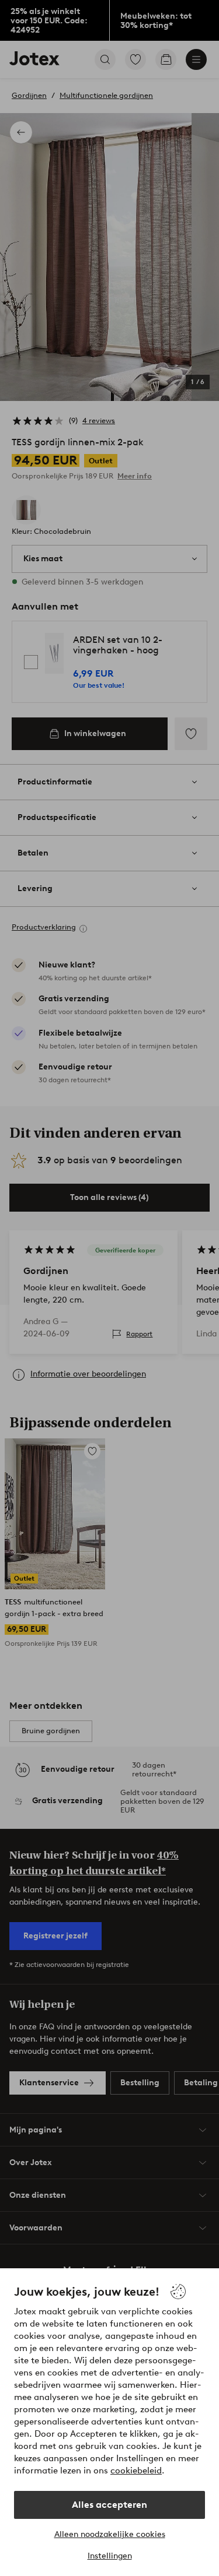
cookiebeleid (136, 2471)
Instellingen (110, 2556)
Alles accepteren (109, 2505)
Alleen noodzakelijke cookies (110, 2534)
